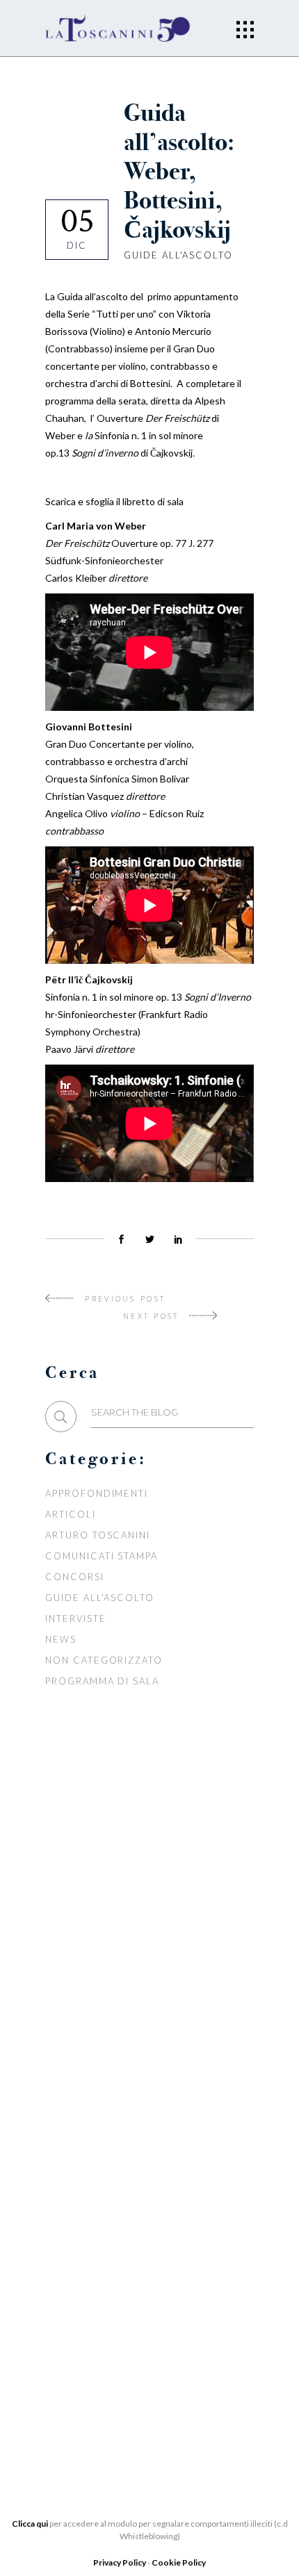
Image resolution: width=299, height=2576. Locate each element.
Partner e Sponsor (101, 2133)
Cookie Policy (179, 2562)
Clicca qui (30, 2524)
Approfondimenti (97, 1493)
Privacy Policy (120, 2562)
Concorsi (75, 1577)
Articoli (71, 1514)
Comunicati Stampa (102, 1556)
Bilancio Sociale (96, 1990)
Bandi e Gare (83, 2032)
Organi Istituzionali (106, 1949)
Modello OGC (87, 2053)
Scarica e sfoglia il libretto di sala (114, 501)
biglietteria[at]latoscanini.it (113, 2371)
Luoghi (66, 2196)
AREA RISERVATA (88, 2074)
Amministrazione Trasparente (134, 2011)
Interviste (76, 1618)
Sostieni (70, 2175)
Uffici (63, 1969)
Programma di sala (102, 1681)
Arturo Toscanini (98, 1535)
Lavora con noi (92, 2154)
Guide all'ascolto (178, 255)
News (61, 1639)
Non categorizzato (104, 1660)
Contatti (72, 2217)
